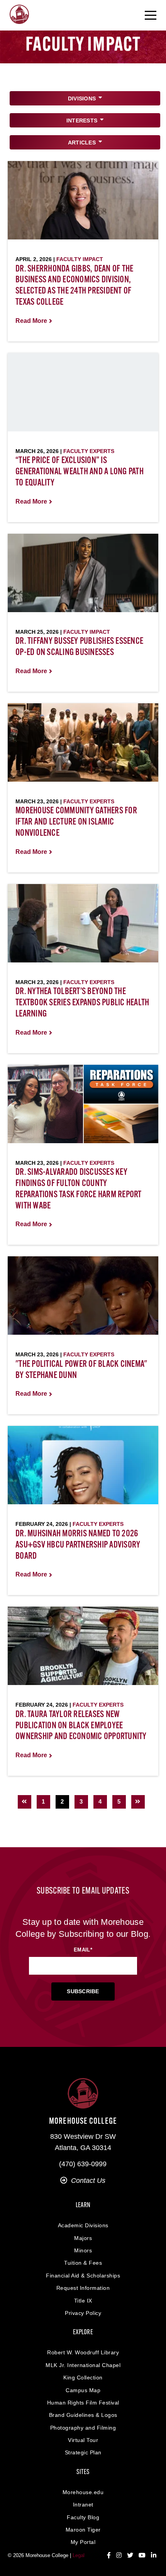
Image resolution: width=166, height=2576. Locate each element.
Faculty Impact (80, 259)
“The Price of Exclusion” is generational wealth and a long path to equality (80, 472)
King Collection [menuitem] (83, 2377)
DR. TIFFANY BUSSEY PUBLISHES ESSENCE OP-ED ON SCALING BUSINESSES (79, 647)
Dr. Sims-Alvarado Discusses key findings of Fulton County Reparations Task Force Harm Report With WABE (79, 1189)
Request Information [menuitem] (83, 2288)
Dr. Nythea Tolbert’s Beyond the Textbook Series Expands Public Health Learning (82, 1003)
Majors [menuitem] (83, 2238)
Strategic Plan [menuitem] (83, 2452)
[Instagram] (119, 2556)
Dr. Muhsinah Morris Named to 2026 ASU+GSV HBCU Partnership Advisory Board (78, 1545)
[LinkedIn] (154, 2556)
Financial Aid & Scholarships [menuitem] (83, 2276)
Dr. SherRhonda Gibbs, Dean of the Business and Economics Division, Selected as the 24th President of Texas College (74, 286)
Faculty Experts (89, 451)
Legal (79, 2555)
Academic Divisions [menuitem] (83, 2225)
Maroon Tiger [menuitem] (83, 2530)
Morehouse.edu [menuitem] (83, 2492)
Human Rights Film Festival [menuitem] (83, 2403)
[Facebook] (109, 2556)
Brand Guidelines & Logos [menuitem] (83, 2415)
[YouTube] (142, 2556)
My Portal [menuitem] (83, 2542)
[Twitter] (130, 2556)
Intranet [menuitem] (83, 2505)
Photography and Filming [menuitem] (83, 2428)
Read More (31, 321)
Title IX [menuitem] (83, 2301)
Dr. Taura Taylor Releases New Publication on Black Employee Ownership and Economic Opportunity (81, 1726)
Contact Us (88, 2181)
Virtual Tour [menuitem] (83, 2440)
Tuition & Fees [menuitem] (83, 2263)
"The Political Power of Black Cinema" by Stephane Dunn (81, 1370)
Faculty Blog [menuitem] (83, 2517)
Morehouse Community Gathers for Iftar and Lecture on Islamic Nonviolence (76, 822)
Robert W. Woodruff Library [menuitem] (83, 2352)
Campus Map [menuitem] (83, 2390)
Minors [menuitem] (83, 2250)
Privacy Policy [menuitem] (83, 2313)
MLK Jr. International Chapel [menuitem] (83, 2365)
